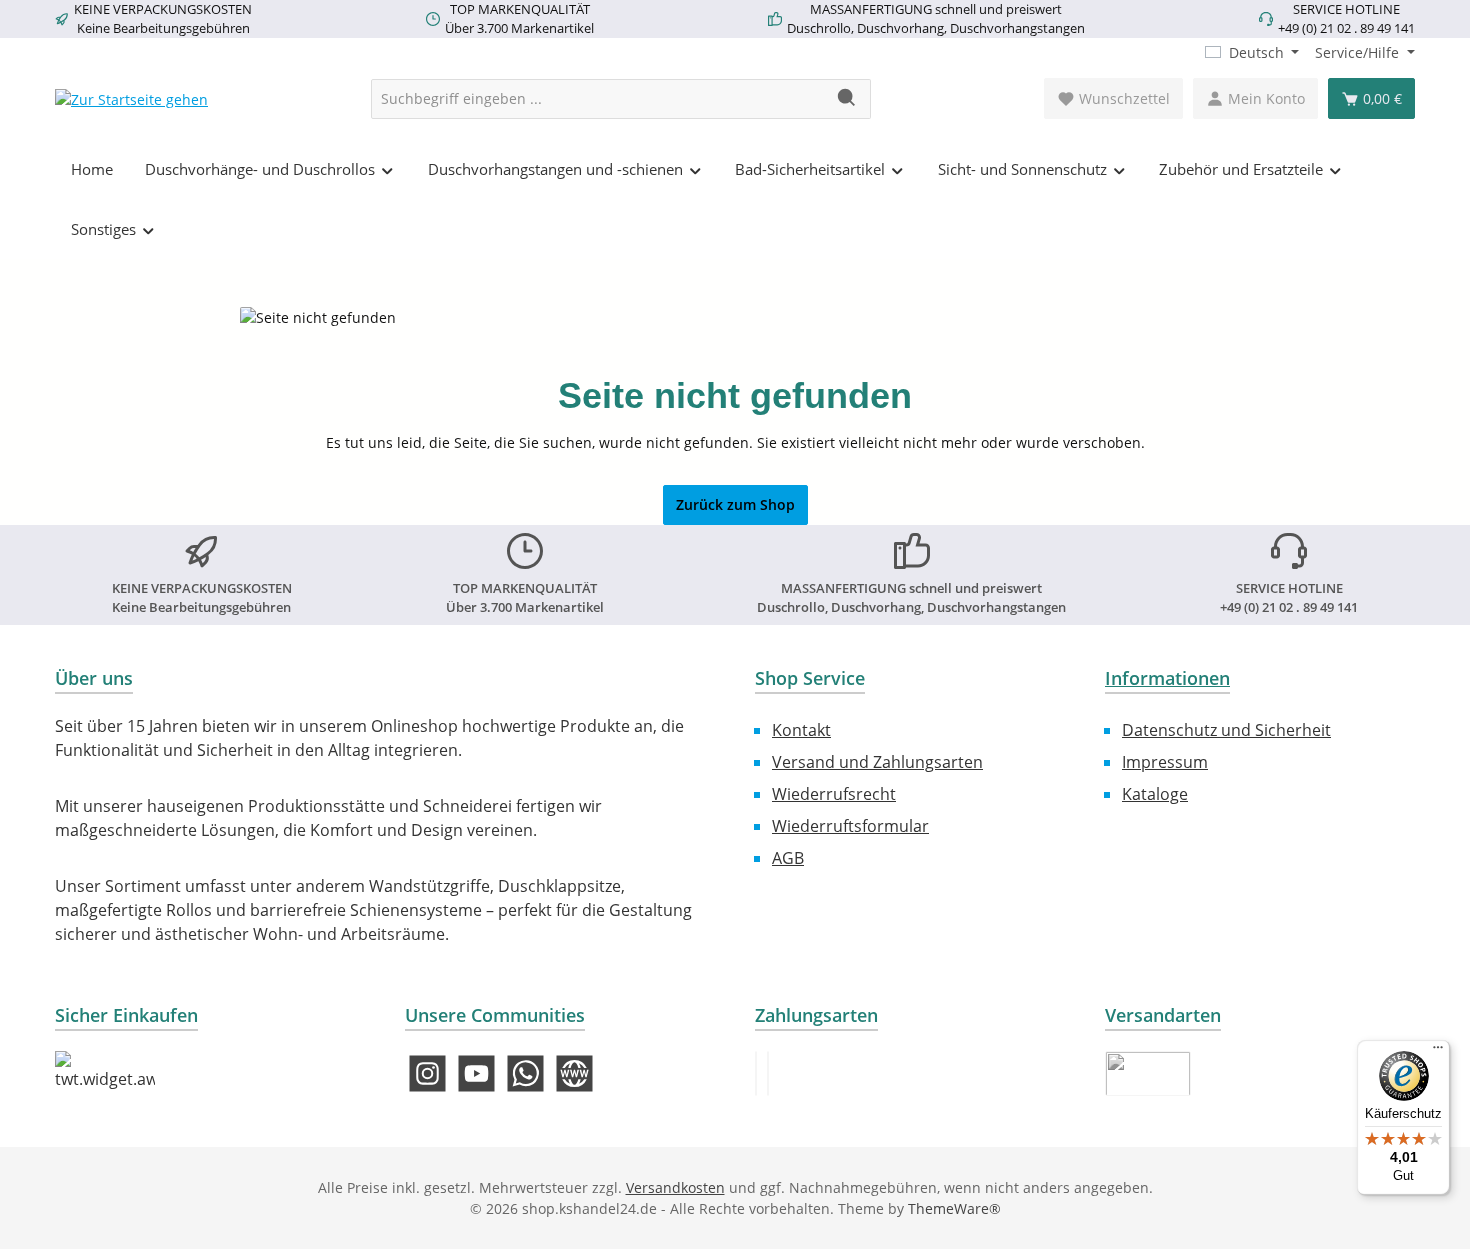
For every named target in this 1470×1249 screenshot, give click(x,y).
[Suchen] (847, 99)
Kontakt (801, 730)
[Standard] (1148, 1073)
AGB (788, 858)
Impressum (1165, 762)
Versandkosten (675, 1187)
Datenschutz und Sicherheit (1226, 730)
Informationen (1167, 678)
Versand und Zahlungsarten (877, 762)
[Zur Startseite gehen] (131, 98)
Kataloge (1155, 794)
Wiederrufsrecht (834, 794)
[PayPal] (756, 1073)
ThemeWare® (954, 1208)
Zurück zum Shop (735, 504)
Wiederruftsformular (850, 826)
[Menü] (1438, 1052)
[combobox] (598, 99)
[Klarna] (768, 1073)
